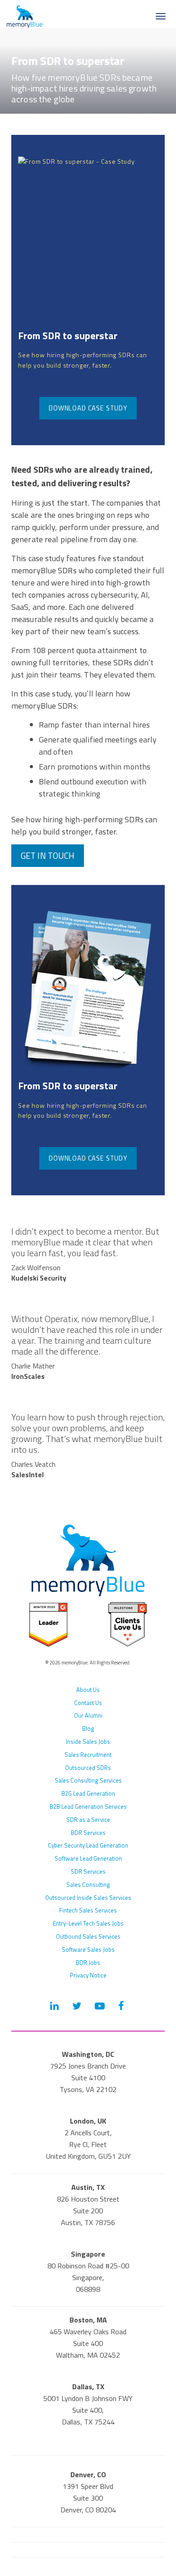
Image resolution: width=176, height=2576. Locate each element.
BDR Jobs (88, 1963)
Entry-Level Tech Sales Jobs (88, 1923)
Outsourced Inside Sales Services (88, 1898)
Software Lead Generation (88, 1858)
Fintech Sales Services (88, 1910)
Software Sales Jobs (88, 1949)
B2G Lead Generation (88, 1793)
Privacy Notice (88, 1975)
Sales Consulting (88, 1885)
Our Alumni (88, 1715)
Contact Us (88, 1703)
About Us (88, 1690)
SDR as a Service (88, 1820)
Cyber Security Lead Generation (88, 1845)
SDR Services (88, 1871)
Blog (88, 1728)
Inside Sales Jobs (88, 1742)
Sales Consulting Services (88, 1780)
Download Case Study (88, 408)
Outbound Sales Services (88, 1936)
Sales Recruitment (88, 1755)
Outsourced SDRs (88, 1768)
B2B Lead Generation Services (88, 1806)
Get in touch (48, 856)
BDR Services (88, 1833)
